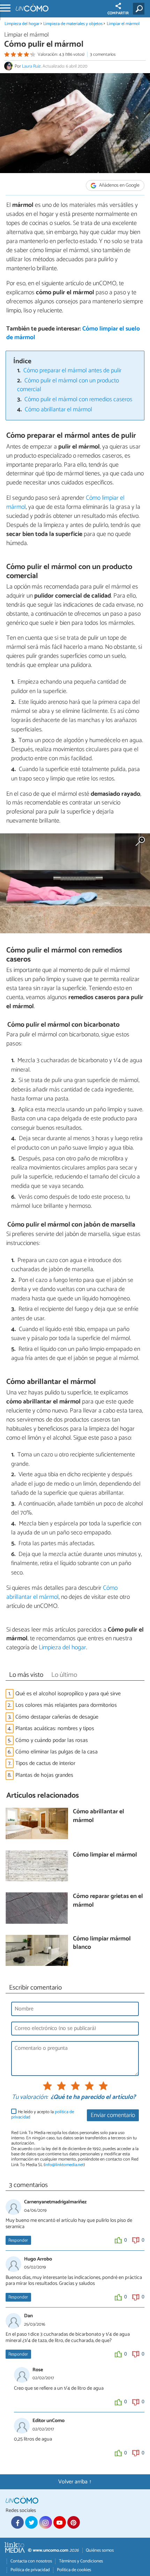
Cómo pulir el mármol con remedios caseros (78, 400)
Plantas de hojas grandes (44, 1775)
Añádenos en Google (119, 185)
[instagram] (45, 2522)
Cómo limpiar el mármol (105, 1855)
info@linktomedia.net (64, 2165)
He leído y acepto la (43, 2115)
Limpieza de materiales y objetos (73, 24)
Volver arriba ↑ (75, 2482)
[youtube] (60, 2522)
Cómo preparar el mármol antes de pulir (72, 371)
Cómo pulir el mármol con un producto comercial (68, 385)
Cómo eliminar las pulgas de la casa (57, 1752)
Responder (18, 2240)
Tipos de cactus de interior (45, 1763)
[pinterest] (74, 2522)
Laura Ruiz (31, 66)
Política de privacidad (30, 2570)
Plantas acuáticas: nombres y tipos (55, 1729)
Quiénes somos (100, 2550)
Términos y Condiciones (81, 2561)
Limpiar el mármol (123, 24)
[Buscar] (140, 9)
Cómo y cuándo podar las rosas (52, 1740)
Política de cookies (74, 2570)
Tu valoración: (30, 2098)
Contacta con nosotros (31, 2561)
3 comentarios (103, 55)
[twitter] (31, 2522)
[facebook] (17, 2522)
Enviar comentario (113, 2115)
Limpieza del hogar (22, 24)
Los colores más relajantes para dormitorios (66, 1705)
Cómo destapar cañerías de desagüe (57, 1717)
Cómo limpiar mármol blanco (102, 1943)
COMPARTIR (118, 13)
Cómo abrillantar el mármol (58, 410)
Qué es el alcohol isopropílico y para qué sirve (68, 1694)
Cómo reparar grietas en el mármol (108, 1901)
